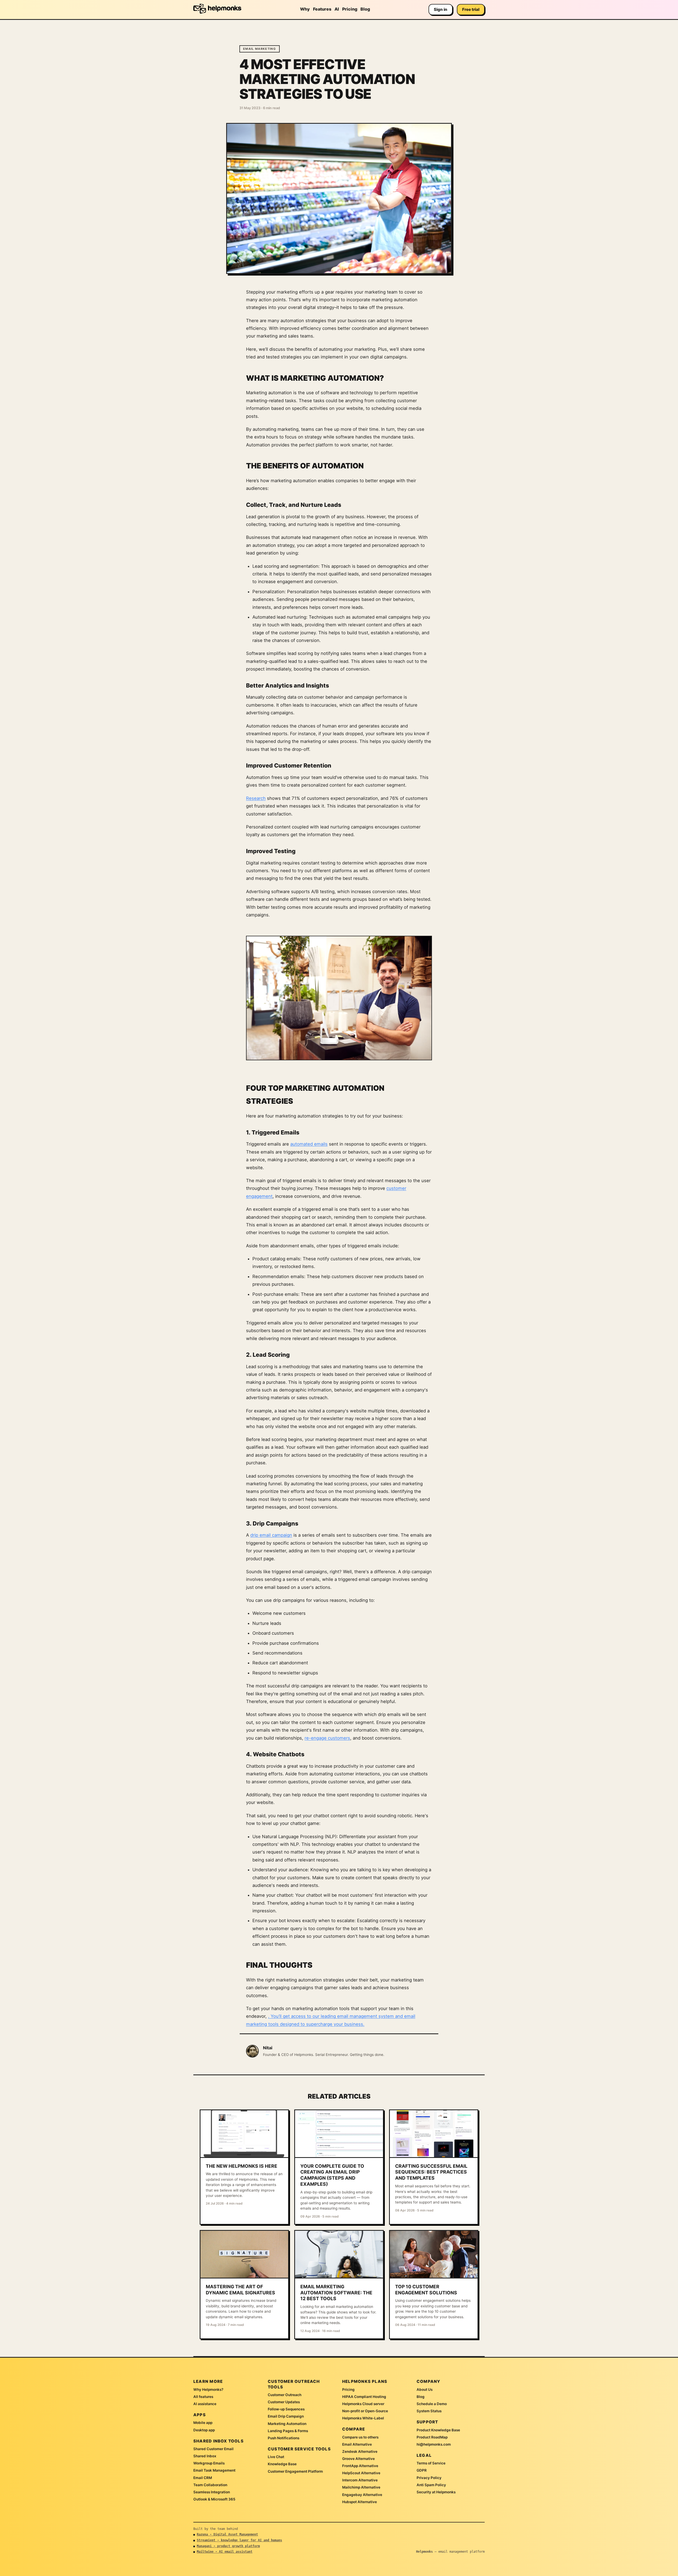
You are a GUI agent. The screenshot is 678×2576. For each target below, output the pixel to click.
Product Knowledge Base (438, 2430)
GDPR (422, 2470)
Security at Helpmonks (436, 2492)
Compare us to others (360, 2437)
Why (305, 9)
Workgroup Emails (209, 2463)
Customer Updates (284, 2402)
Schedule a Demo (432, 2404)
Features (322, 9)
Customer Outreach (285, 2395)
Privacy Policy (429, 2478)
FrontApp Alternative (360, 2466)
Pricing (350, 9)
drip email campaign (271, 1535)
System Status (429, 2411)
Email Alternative (357, 2444)
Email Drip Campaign (286, 2416)
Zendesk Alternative (360, 2451)
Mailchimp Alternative (361, 2487)
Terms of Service (431, 2463)
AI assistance (205, 2404)
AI (337, 9)
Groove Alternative (358, 2459)
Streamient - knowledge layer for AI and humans (239, 2540)
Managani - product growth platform (228, 2546)
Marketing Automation (287, 2424)
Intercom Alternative (360, 2480)
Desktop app (204, 2430)
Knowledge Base (282, 2464)
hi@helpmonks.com (434, 2444)
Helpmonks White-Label (363, 2418)
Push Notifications (284, 2438)
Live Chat (276, 2457)
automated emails (309, 1144)
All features (203, 2397)
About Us (425, 2389)
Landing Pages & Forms (288, 2431)
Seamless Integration (212, 2492)
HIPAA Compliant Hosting (364, 2397)
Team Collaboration (210, 2485)
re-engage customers (327, 1738)
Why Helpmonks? (208, 2389)
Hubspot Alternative (360, 2502)
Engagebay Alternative (362, 2495)
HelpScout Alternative (361, 2473)
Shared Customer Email (213, 2449)
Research (256, 798)
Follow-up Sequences (286, 2409)
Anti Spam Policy (431, 2485)
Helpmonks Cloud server (363, 2404)
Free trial (471, 9)
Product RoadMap (432, 2437)
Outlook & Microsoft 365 (214, 2499)
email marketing (260, 49)
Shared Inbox (205, 2456)
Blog (365, 9)
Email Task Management (214, 2470)
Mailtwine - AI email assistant (225, 2552)
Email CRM (203, 2478)
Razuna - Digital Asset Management (227, 2534)
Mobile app (203, 2423)
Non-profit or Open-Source (365, 2411)
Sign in (441, 9)
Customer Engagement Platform (295, 2471)
